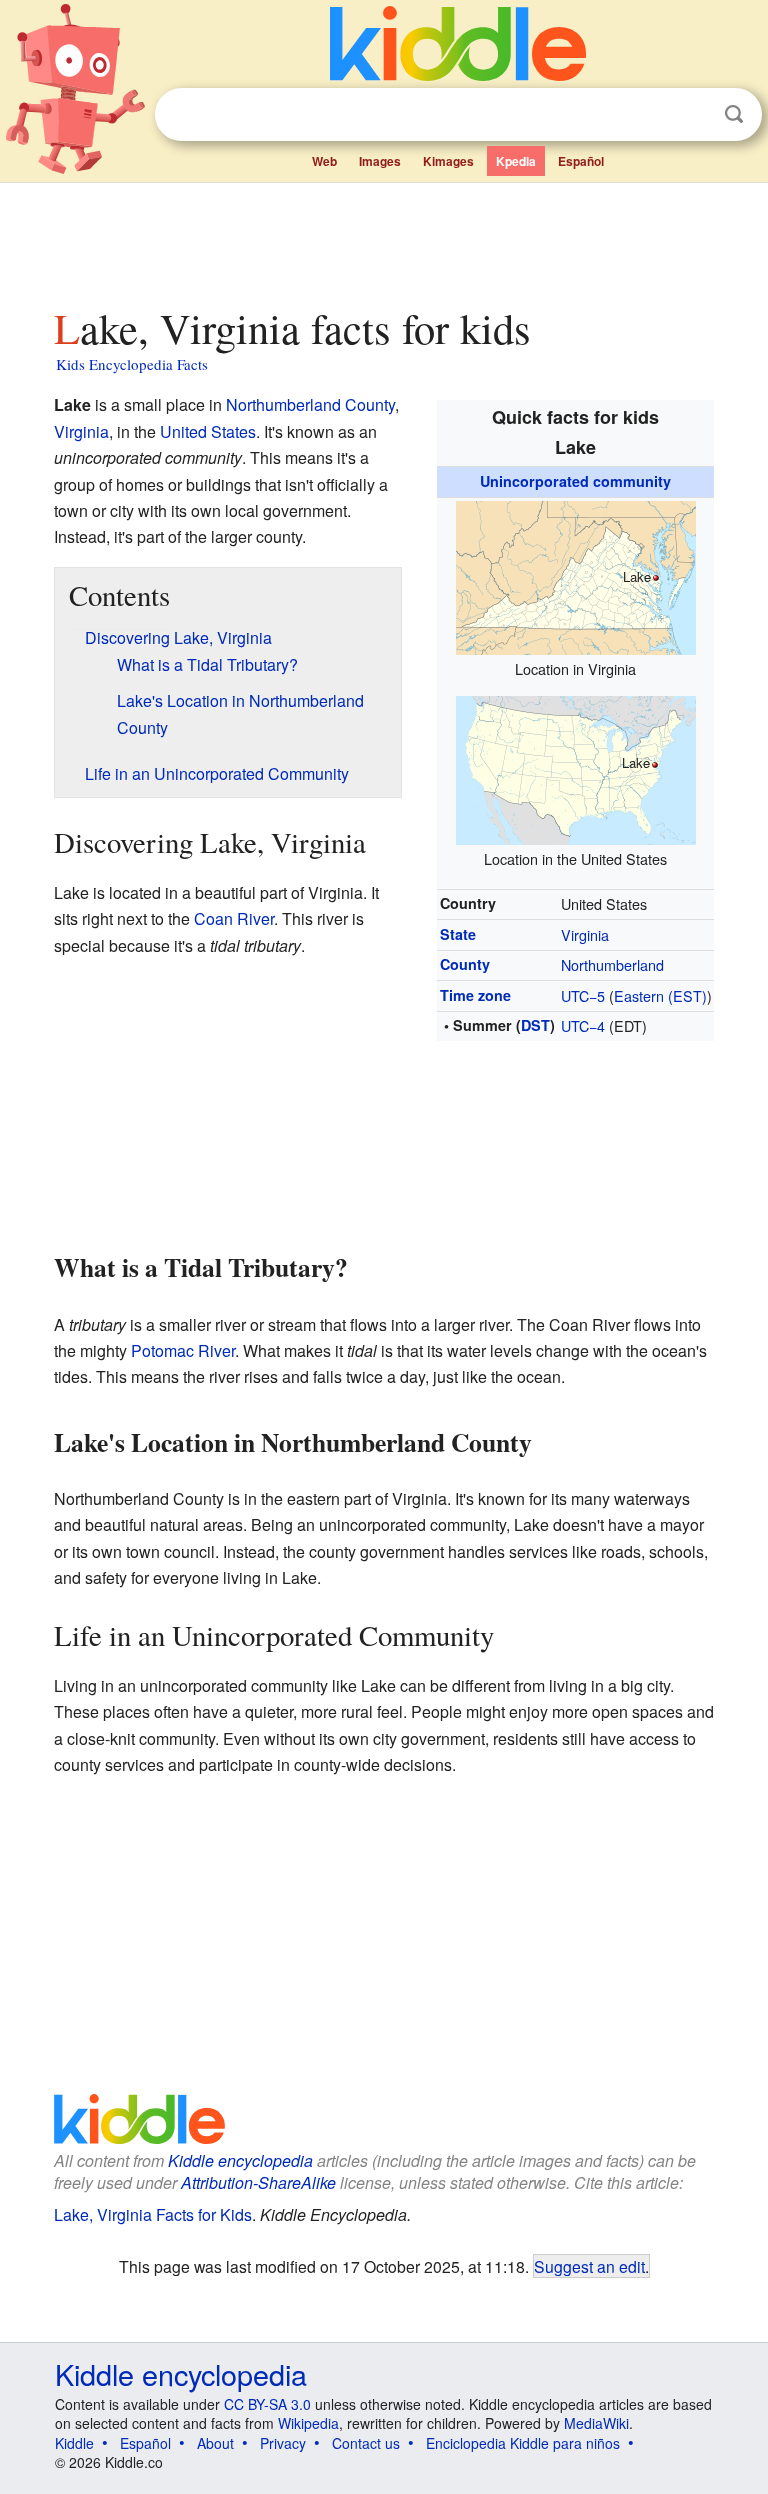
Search (734, 114)
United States (208, 431)
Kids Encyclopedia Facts (132, 364)
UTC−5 (583, 995)
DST (535, 1025)
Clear (693, 115)
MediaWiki (596, 2423)
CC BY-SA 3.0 (267, 2404)
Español (581, 161)
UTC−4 (583, 1025)
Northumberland (612, 964)
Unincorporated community (575, 481)
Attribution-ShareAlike (258, 2182)
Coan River (234, 918)
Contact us (366, 2443)
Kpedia (516, 161)
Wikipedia (308, 2423)
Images (380, 161)
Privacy (283, 2443)
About (215, 2443)
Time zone (475, 995)
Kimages (448, 161)
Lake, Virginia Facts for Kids (153, 2214)
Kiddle (74, 2443)
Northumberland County (310, 404)
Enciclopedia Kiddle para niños (523, 2443)
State (458, 934)
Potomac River (183, 1350)
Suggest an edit (589, 2266)
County (465, 964)
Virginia (585, 934)
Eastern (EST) (660, 995)
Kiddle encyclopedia (240, 2160)
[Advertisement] (384, 239)
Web (324, 161)
